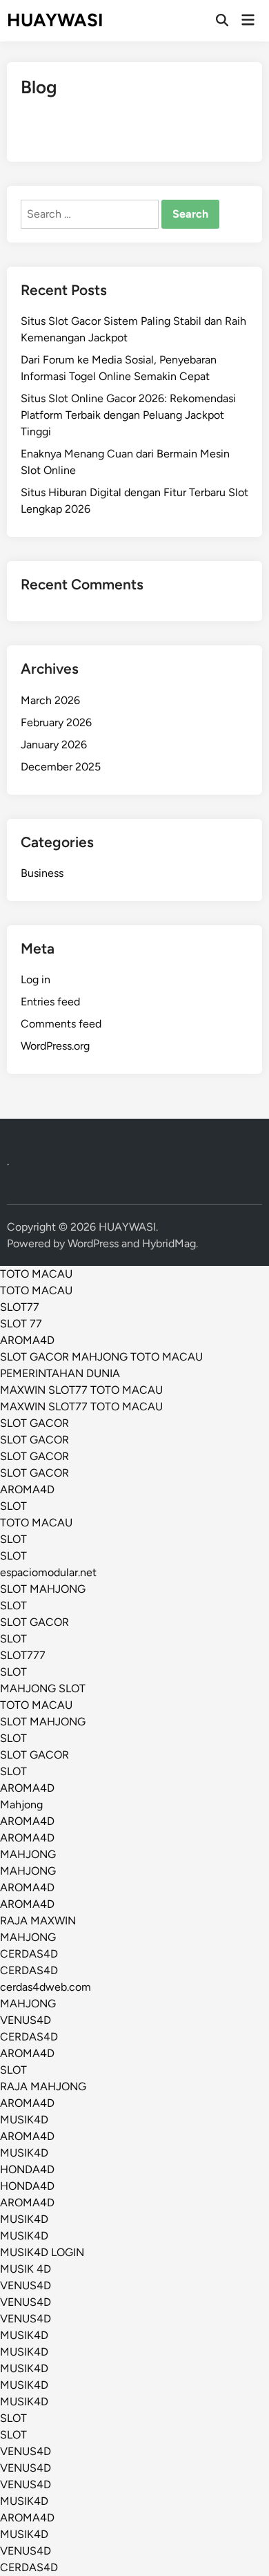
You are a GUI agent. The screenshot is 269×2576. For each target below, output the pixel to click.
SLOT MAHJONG (43, 1589)
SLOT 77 (21, 1324)
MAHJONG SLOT (43, 1688)
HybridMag (169, 1243)
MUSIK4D (24, 2120)
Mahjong (21, 1805)
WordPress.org (55, 1046)
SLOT (13, 1506)
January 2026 (54, 745)
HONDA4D (27, 2169)
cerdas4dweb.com (46, 1987)
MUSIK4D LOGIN (42, 2252)
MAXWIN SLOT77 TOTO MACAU (81, 1390)
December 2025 (61, 767)
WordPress (93, 1243)
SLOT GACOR (34, 1423)
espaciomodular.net (48, 1572)
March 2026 (50, 700)
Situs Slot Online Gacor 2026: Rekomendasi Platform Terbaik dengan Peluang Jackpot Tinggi (128, 415)
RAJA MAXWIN (38, 1921)
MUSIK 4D (26, 2269)
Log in (36, 979)
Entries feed (50, 1002)
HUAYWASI (55, 20)
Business (42, 873)
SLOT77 (20, 1307)
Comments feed (61, 1024)
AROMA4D (27, 1340)
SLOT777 (23, 1655)
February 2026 (56, 722)
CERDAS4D (29, 1954)
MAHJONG (28, 1854)
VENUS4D (26, 2020)
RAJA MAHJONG (43, 2086)
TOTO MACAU (36, 1274)
